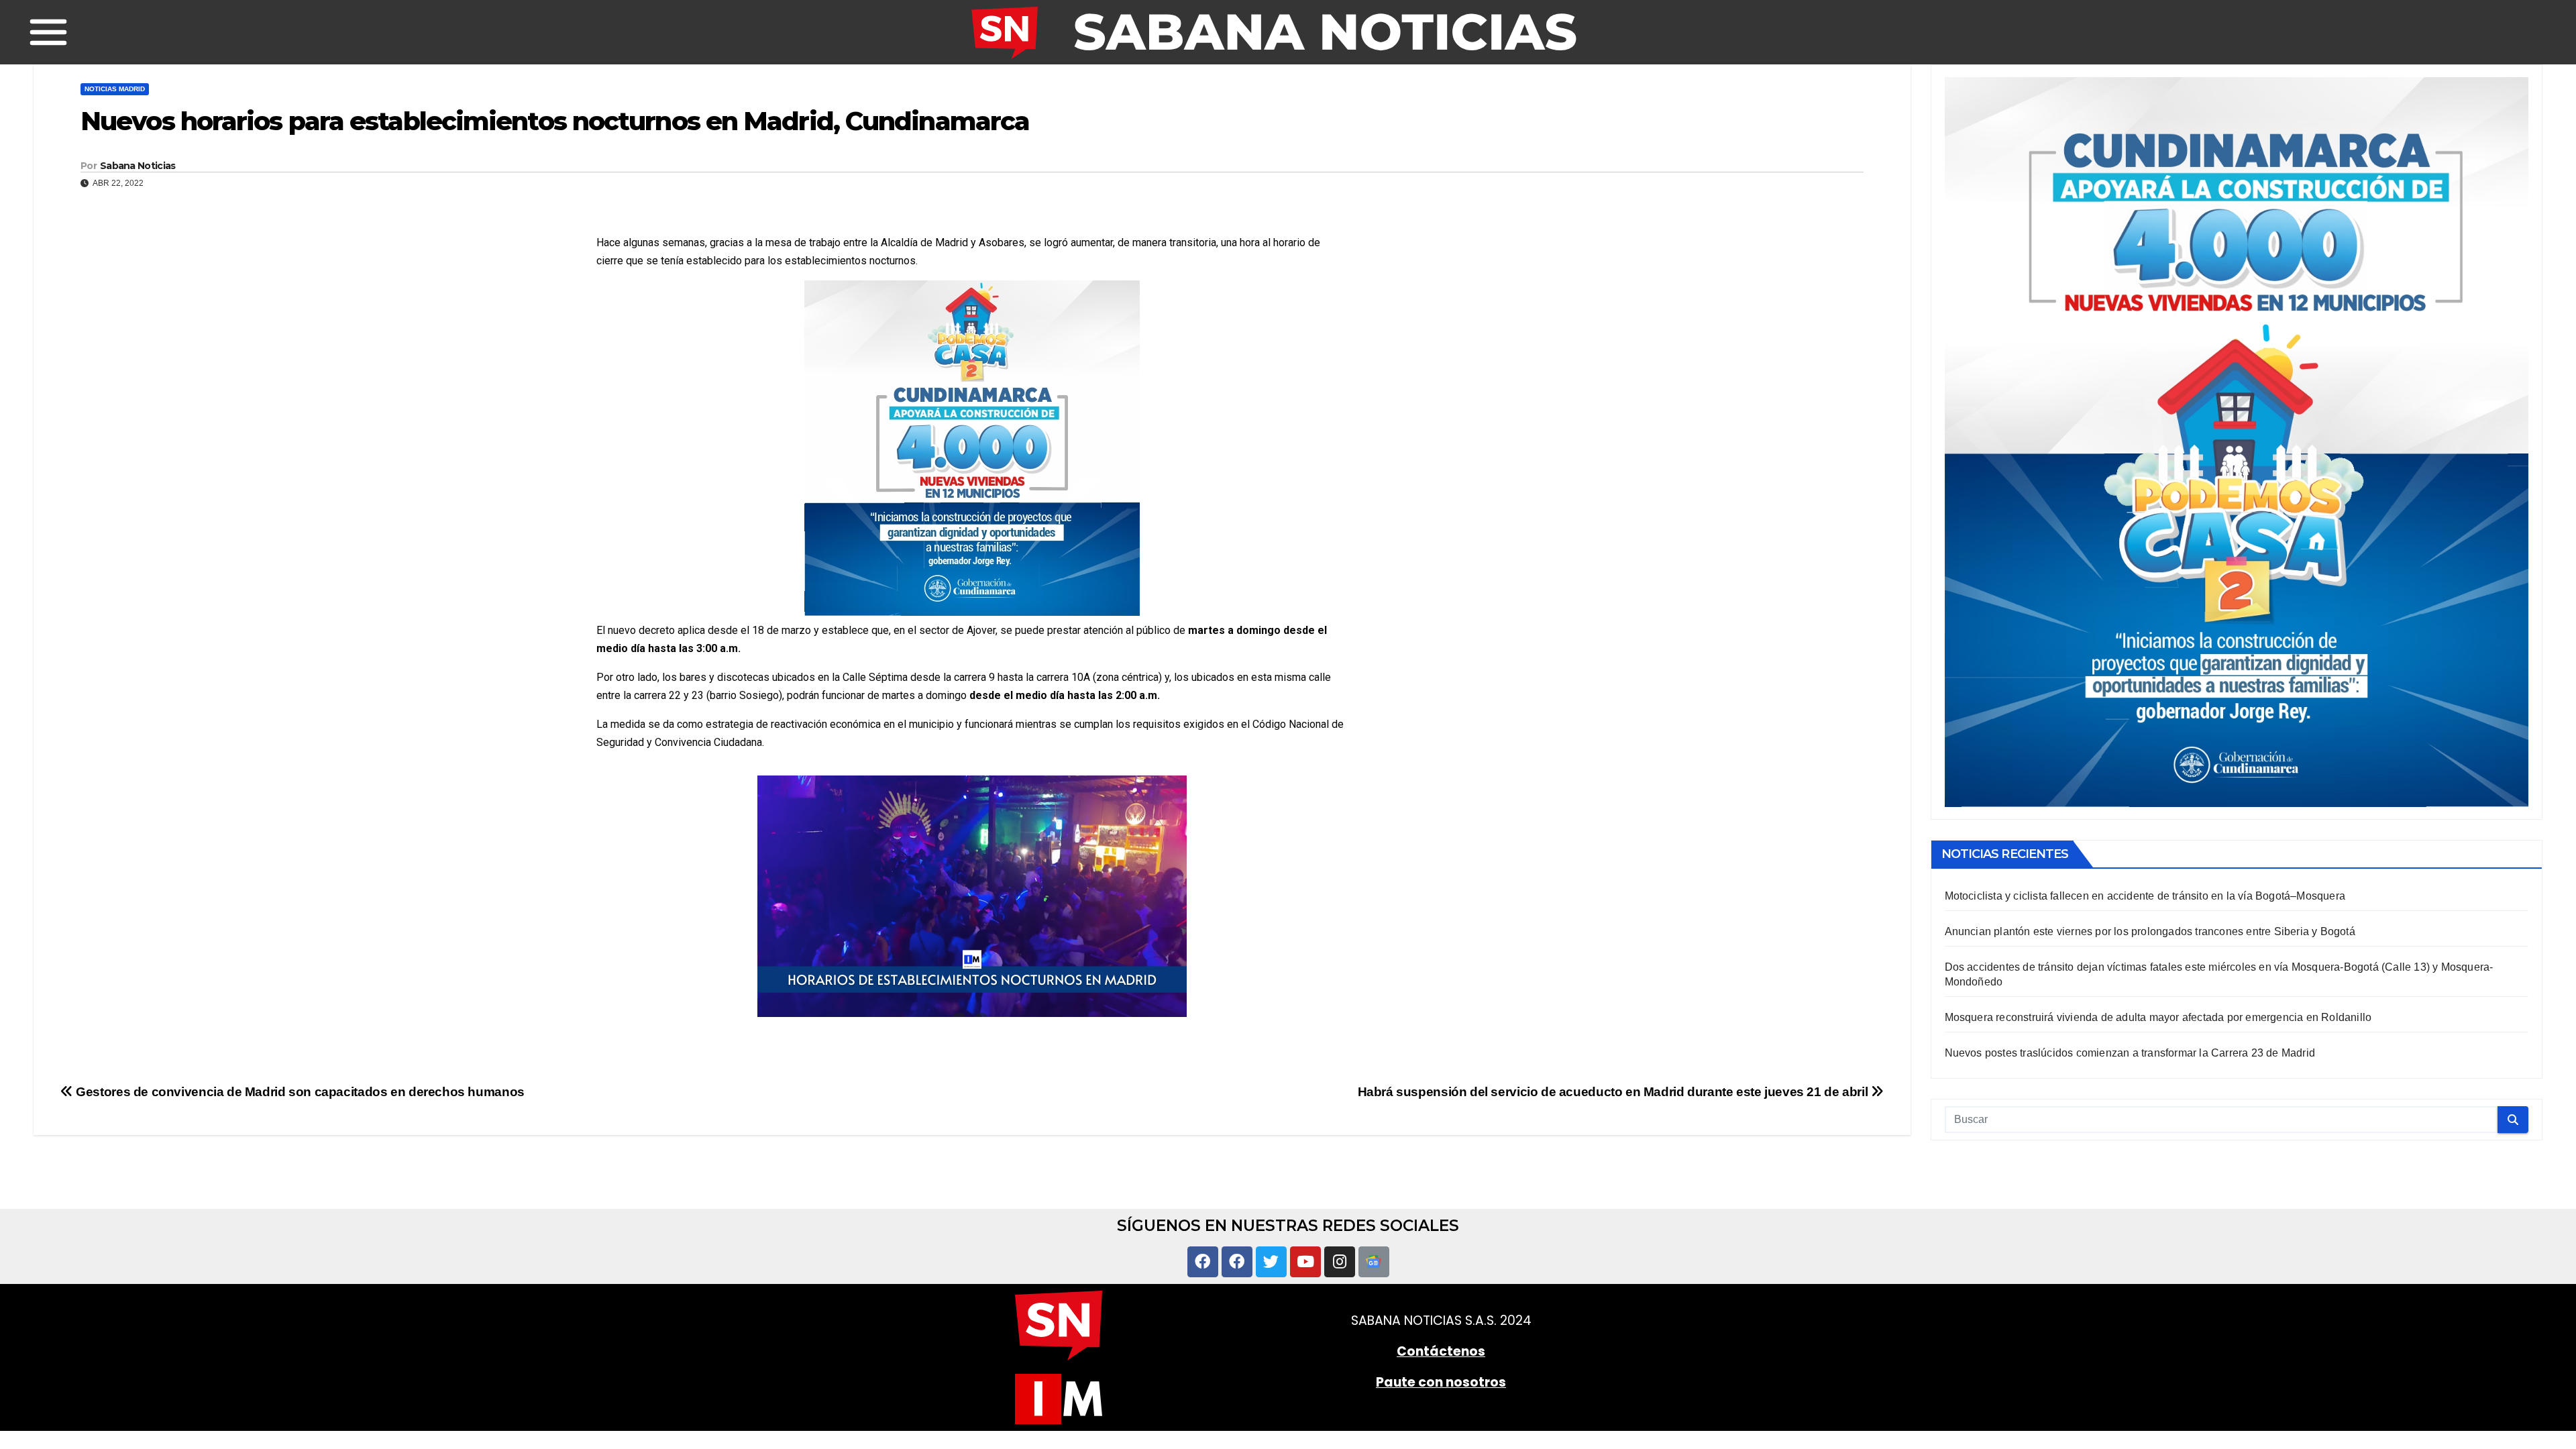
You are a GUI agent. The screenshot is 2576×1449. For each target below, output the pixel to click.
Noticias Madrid (115, 89)
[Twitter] (1271, 1262)
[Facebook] (1203, 1262)
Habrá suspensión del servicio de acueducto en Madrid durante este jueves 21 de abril (1614, 1092)
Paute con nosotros (1441, 1382)
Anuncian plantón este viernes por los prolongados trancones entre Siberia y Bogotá (2150, 931)
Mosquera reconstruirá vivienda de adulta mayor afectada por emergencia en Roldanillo (2158, 1017)
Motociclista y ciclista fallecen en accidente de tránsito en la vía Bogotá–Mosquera (2145, 896)
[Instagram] (1340, 1262)
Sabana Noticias (138, 166)
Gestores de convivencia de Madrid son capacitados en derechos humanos (299, 1092)
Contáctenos (1441, 1351)
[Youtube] (1305, 1262)
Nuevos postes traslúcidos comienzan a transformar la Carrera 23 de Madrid (2130, 1053)
